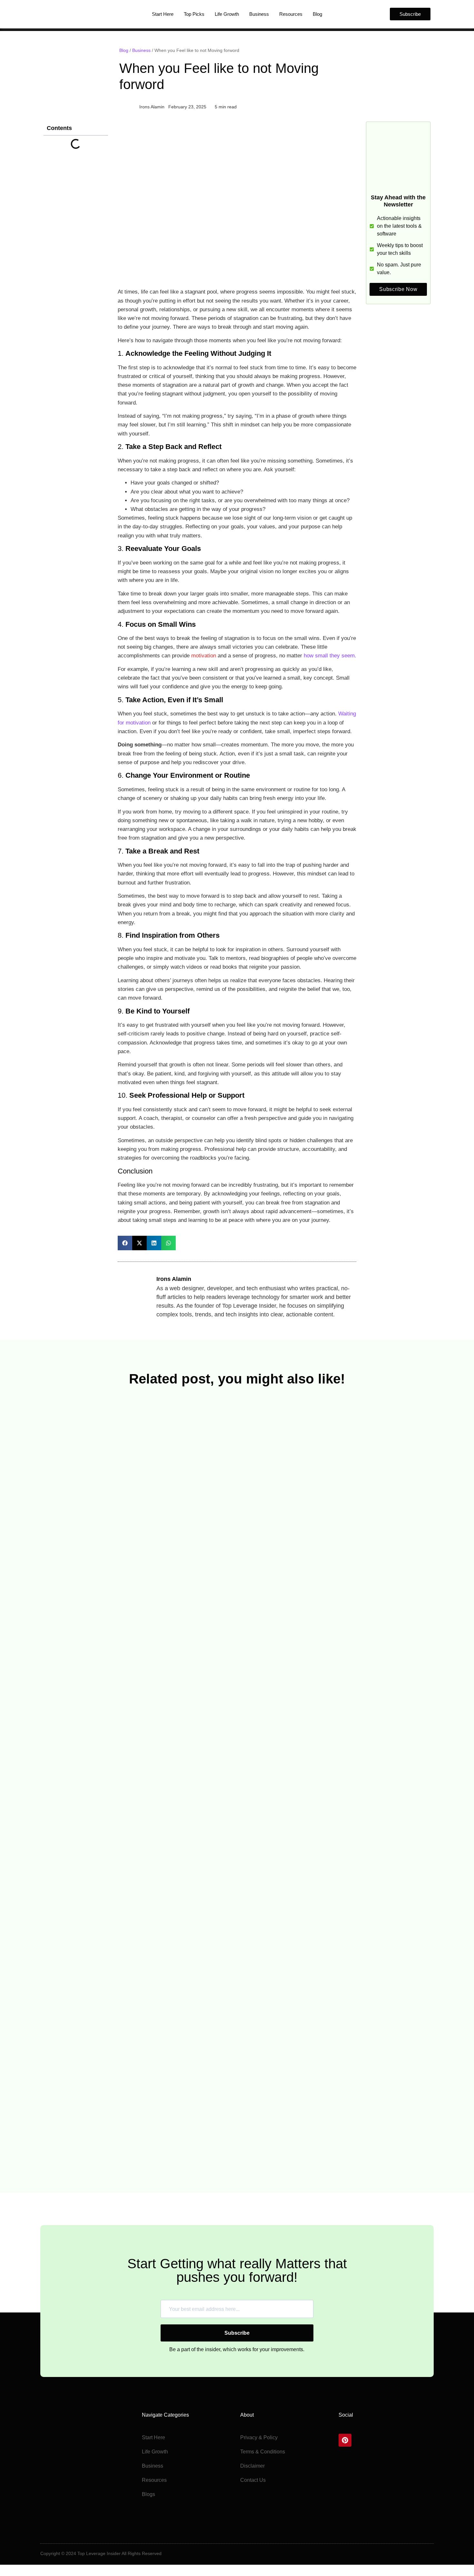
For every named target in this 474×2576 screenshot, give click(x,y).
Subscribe (237, 2333)
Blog (317, 14)
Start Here (163, 14)
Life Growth (227, 14)
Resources (291, 14)
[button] (125, 1243)
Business (259, 14)
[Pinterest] (345, 2440)
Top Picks (194, 14)
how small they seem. (329, 656)
